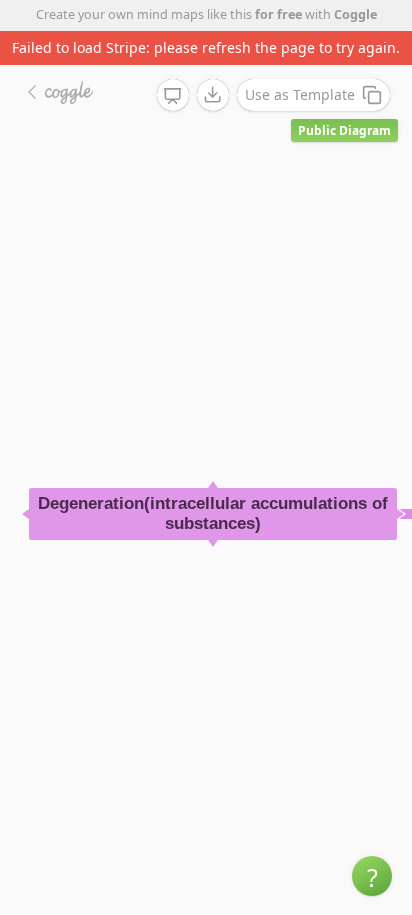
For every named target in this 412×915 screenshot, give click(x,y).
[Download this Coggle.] (213, 95)
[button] (372, 876)
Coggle (355, 14)
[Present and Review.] (173, 96)
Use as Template (300, 94)
